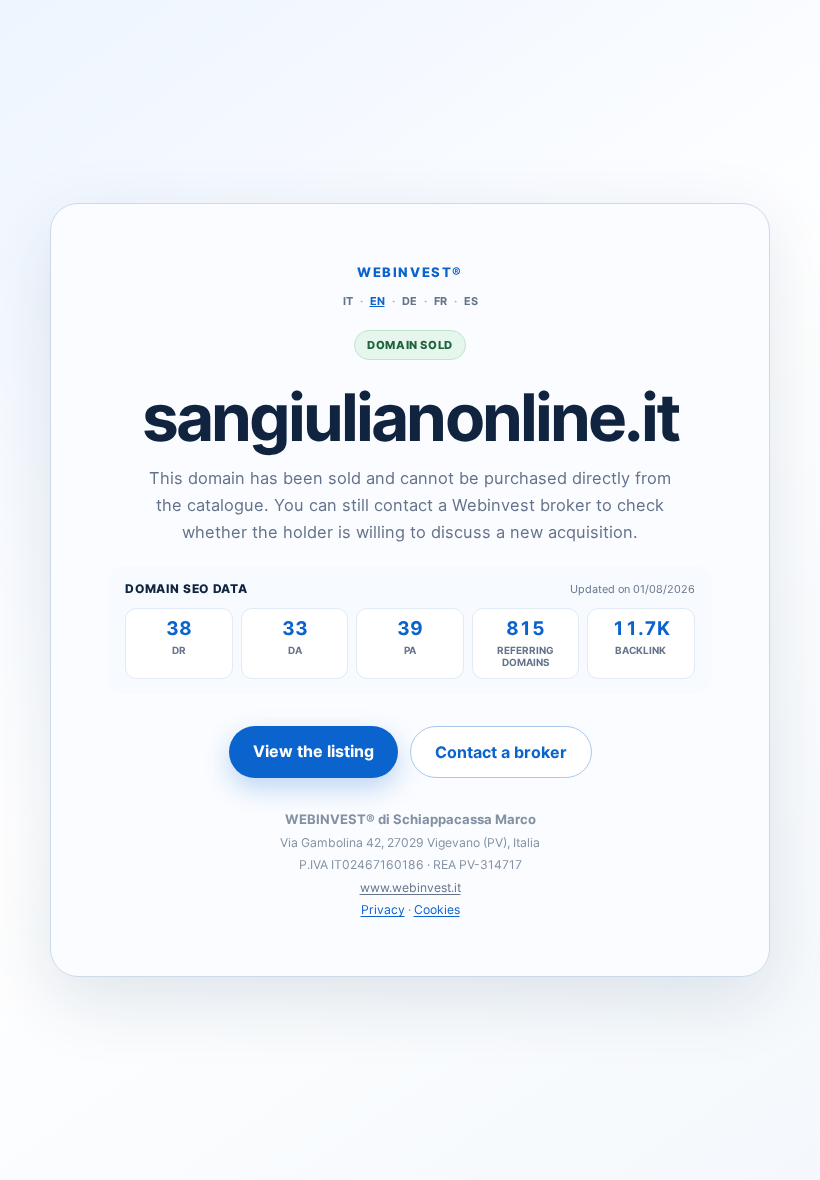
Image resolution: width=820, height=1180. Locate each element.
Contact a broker (501, 752)
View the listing (313, 751)
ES (471, 301)
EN (377, 301)
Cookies (437, 909)
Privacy (383, 909)
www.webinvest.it (410, 887)
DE (409, 301)
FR (440, 301)
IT (348, 301)
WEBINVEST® (410, 272)
